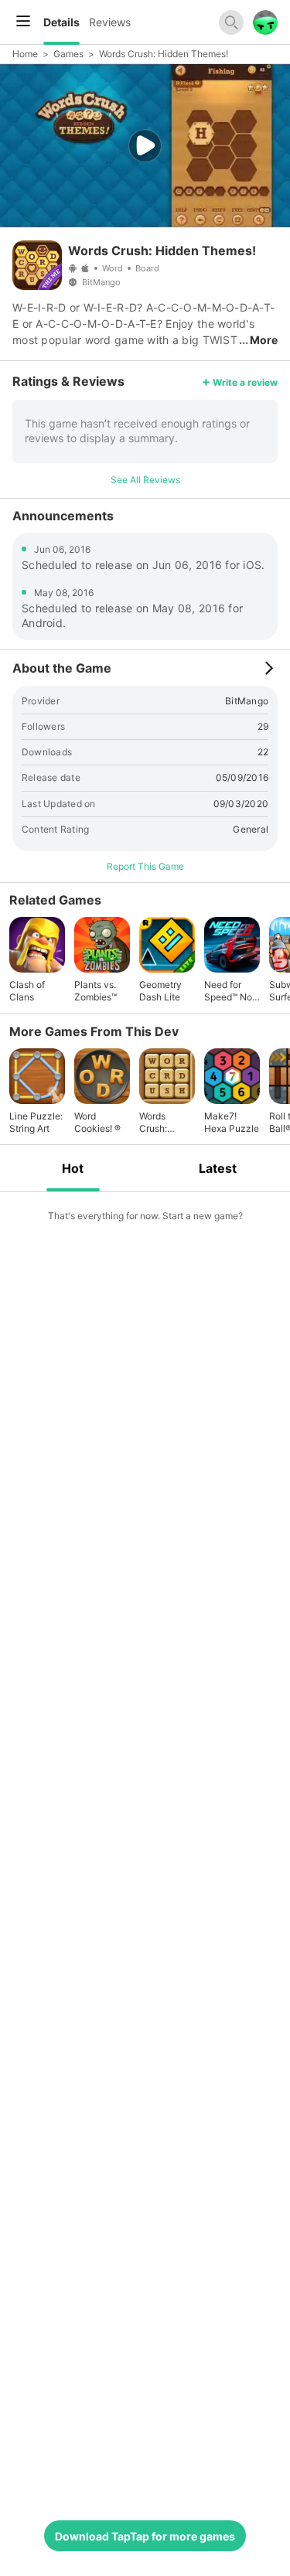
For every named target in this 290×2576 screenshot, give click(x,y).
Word (113, 268)
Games (68, 54)
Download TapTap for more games (145, 2536)
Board (147, 268)
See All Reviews (145, 480)
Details (61, 22)
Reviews (110, 22)
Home (25, 54)
